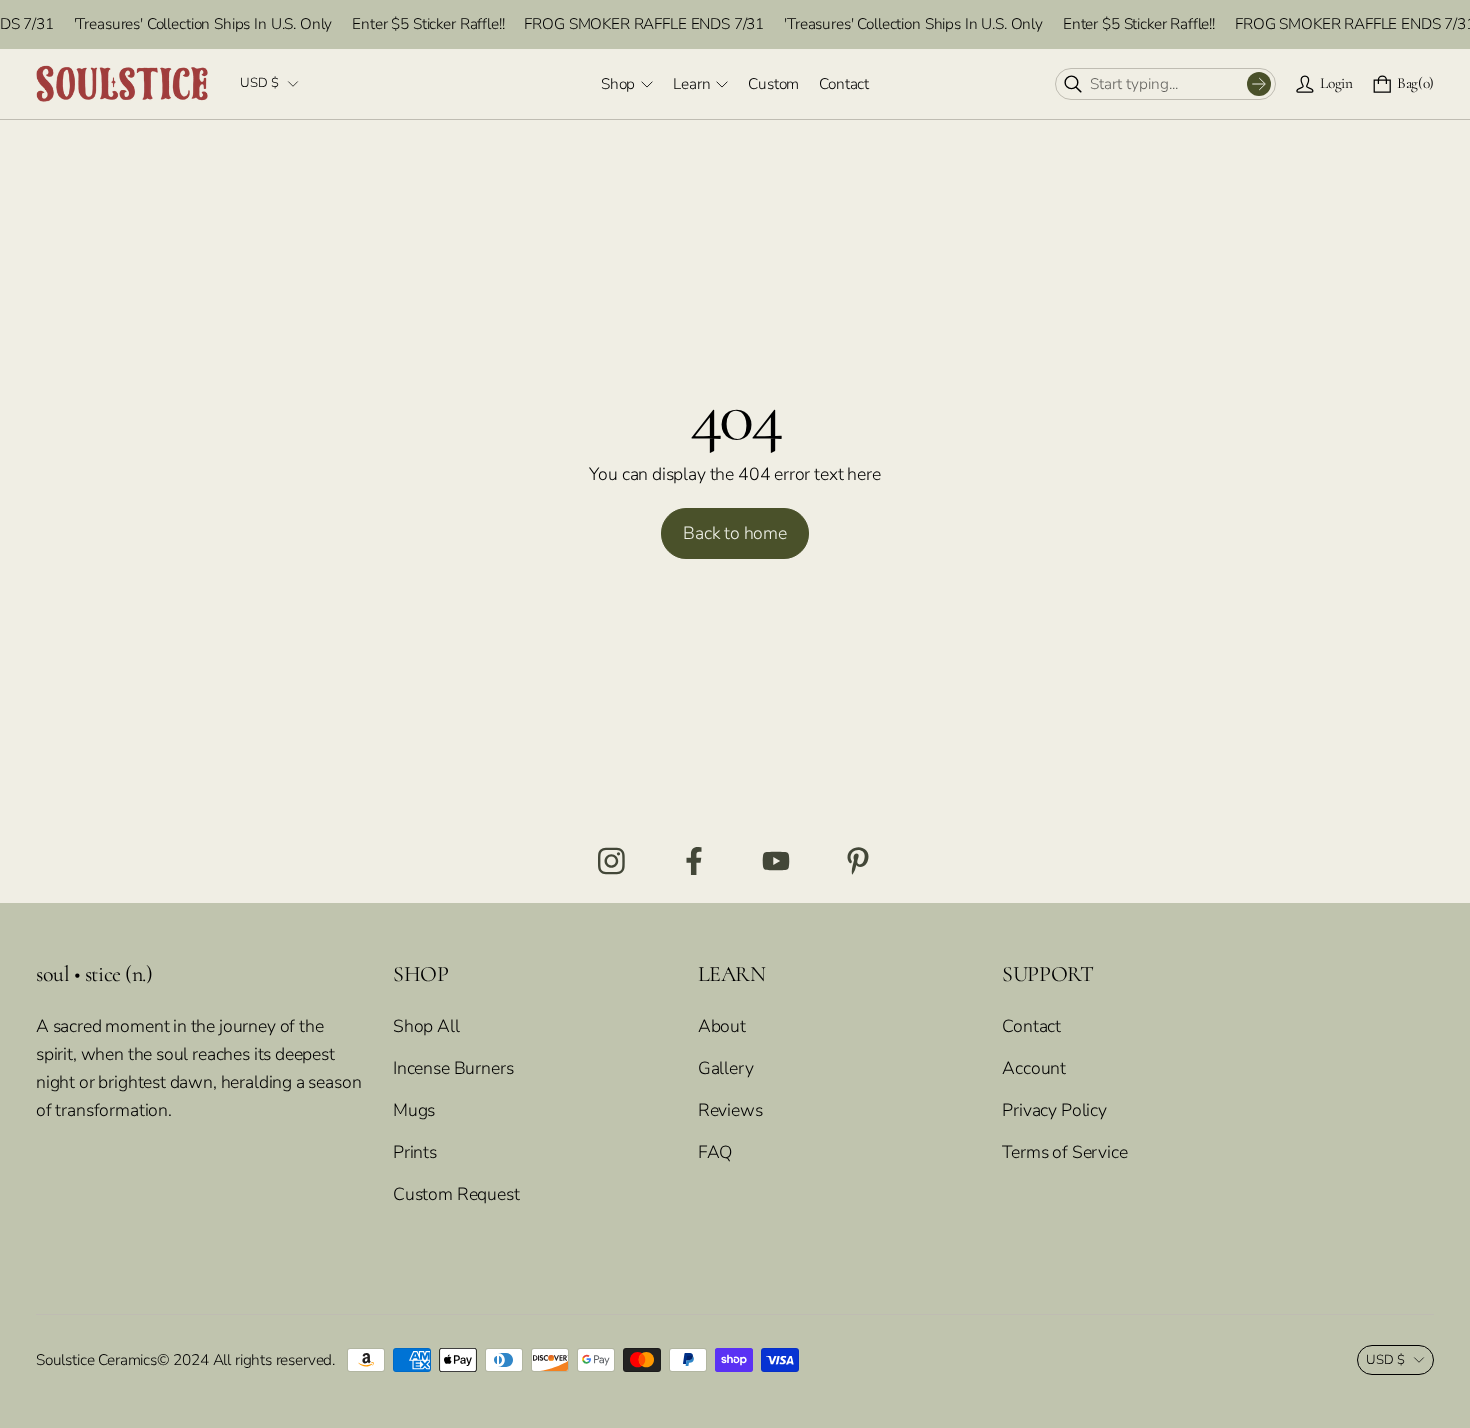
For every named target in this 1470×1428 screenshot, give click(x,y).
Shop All (426, 1026)
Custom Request (456, 1194)
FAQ (715, 1152)
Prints (415, 1152)
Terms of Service (1064, 1152)
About (722, 1026)
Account (1034, 1068)
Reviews (730, 1110)
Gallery (726, 1068)
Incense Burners (453, 1068)
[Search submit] (1259, 84)
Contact (1031, 1026)
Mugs (414, 1110)
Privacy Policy (1054, 1110)
